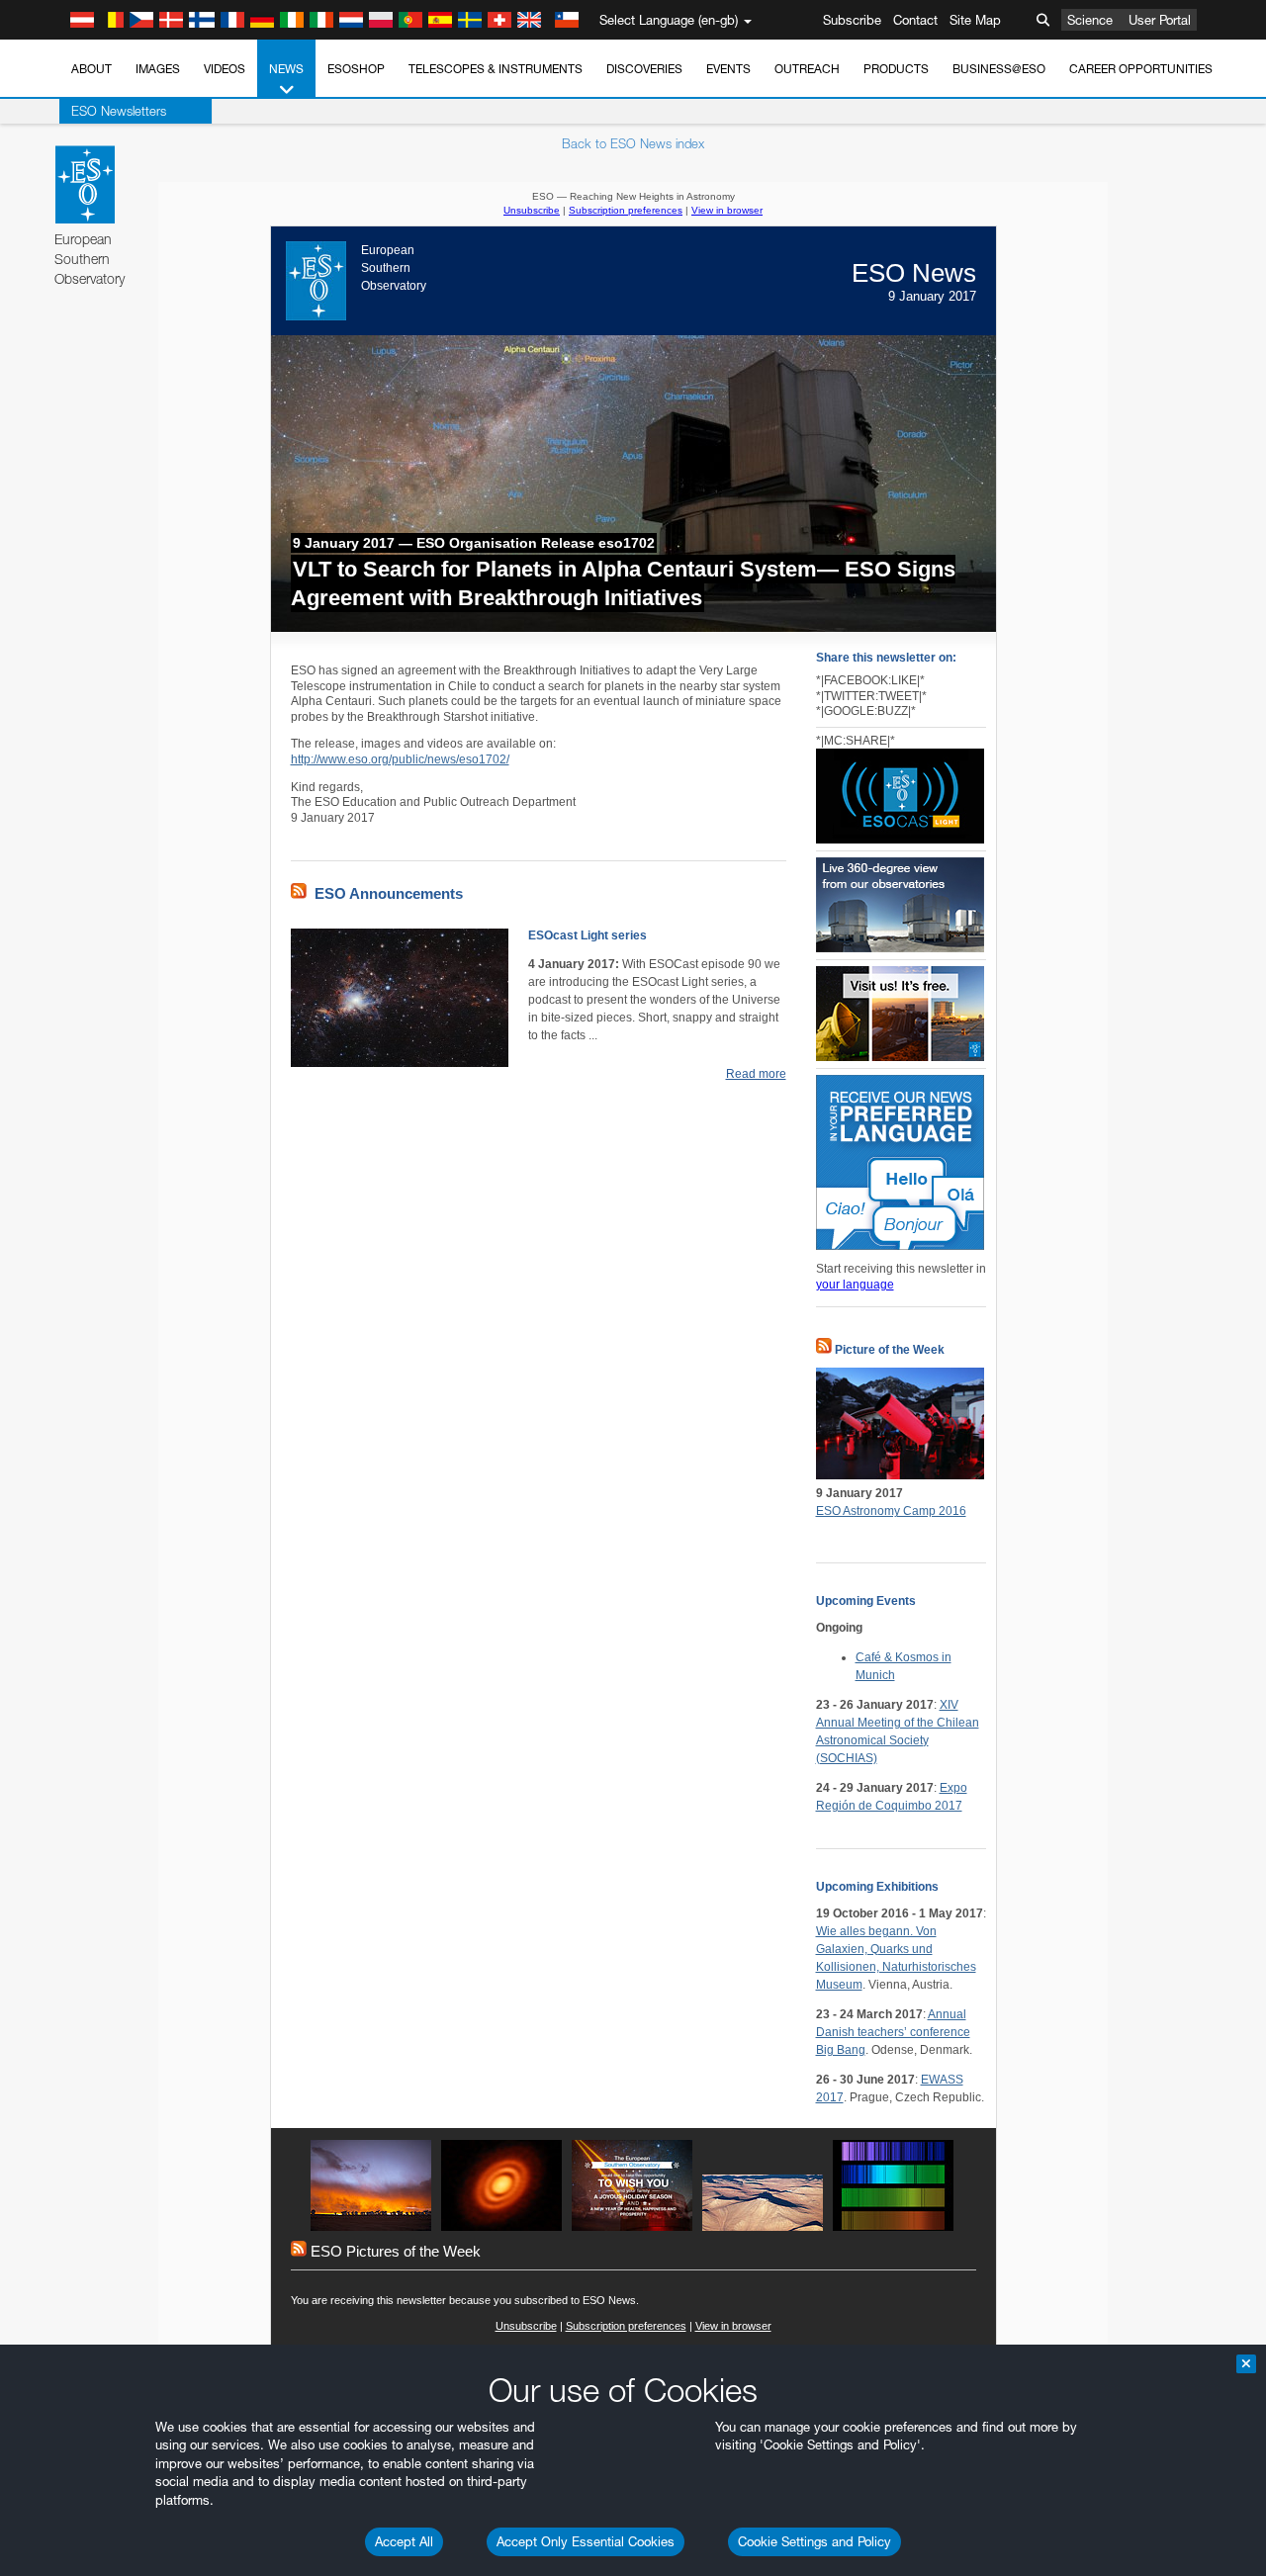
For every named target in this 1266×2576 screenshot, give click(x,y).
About (91, 69)
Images (158, 69)
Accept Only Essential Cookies (586, 2541)
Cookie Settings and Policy (814, 2541)
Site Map (975, 20)
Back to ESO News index (633, 143)
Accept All (404, 2541)
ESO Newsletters (119, 111)
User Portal (1160, 20)
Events (728, 69)
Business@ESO (999, 69)
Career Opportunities (1141, 69)
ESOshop (356, 69)
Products (896, 69)
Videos (225, 69)
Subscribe (852, 20)
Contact (915, 20)
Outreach (807, 69)
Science (1090, 20)
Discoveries (644, 69)
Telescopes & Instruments (496, 69)
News (286, 69)
